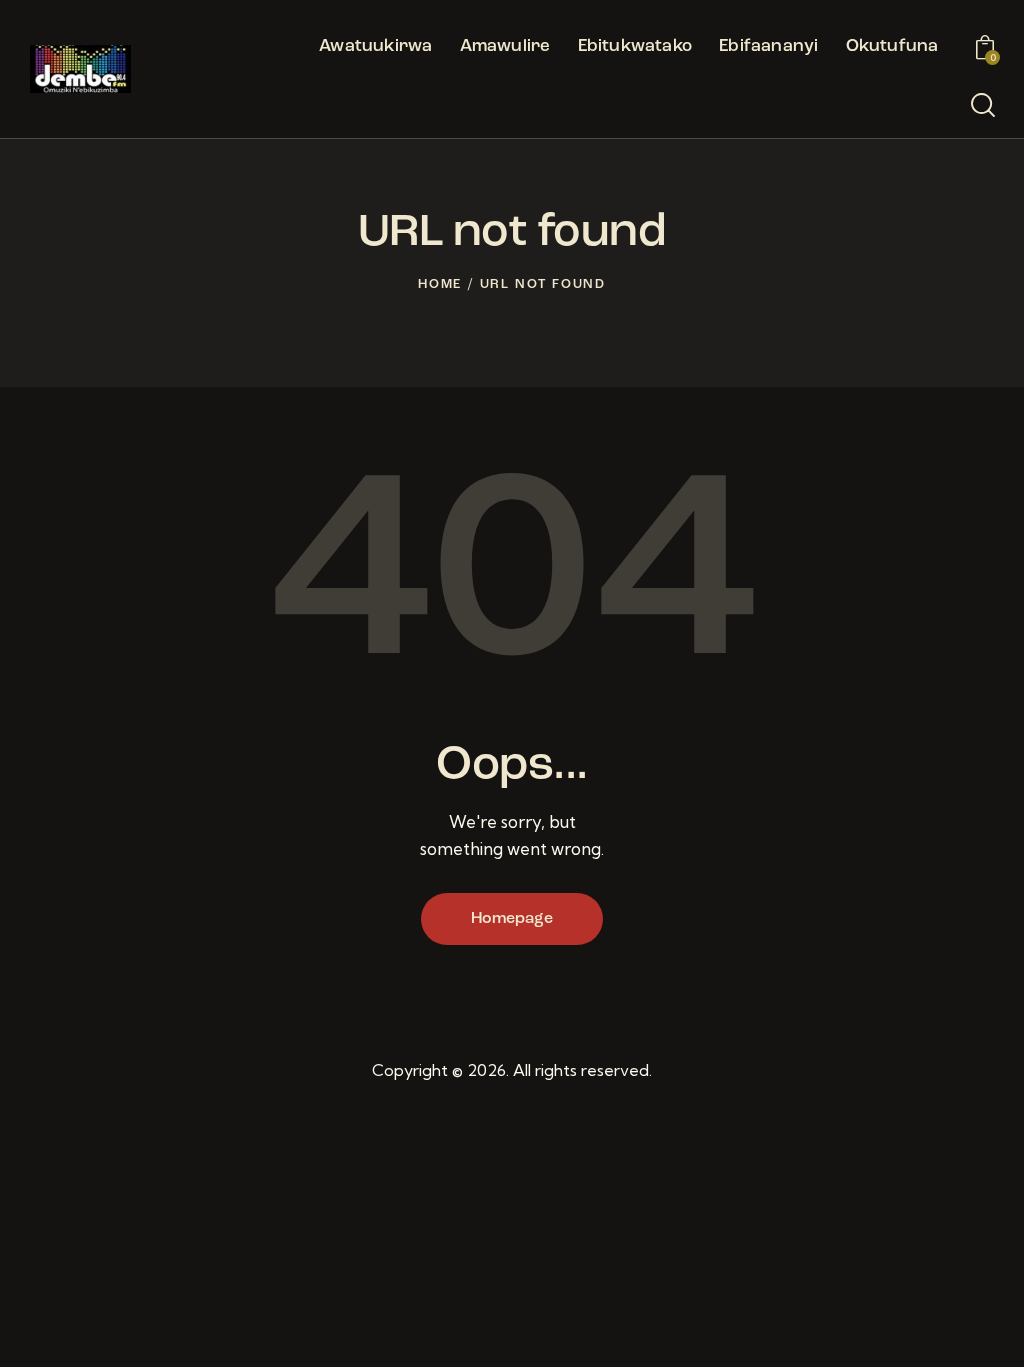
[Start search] (983, 106)
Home (440, 284)
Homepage (512, 919)
